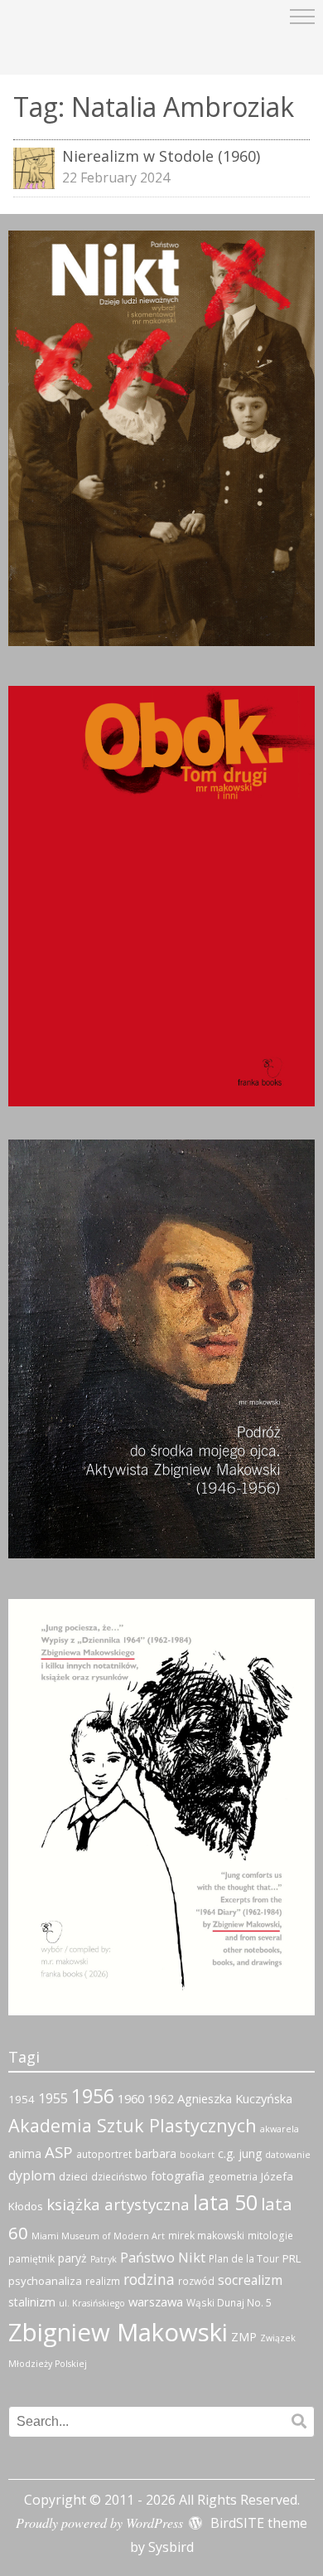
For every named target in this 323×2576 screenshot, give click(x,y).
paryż (72, 2258)
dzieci (73, 2176)
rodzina (149, 2279)
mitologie (270, 2236)
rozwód (196, 2281)
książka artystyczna (118, 2204)
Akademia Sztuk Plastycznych (133, 2125)
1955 (53, 2098)
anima (25, 2153)
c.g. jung (240, 2153)
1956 (93, 2096)
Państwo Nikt (163, 2258)
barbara (156, 2153)
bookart (197, 2155)
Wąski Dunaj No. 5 (229, 2303)
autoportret (104, 2154)
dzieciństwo (119, 2177)
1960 (131, 2098)
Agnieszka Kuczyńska (235, 2098)
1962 (161, 2099)
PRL (292, 2258)
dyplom (32, 2175)
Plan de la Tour (244, 2259)
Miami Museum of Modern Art (98, 2236)
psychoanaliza (45, 2281)
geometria (233, 2177)
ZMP (244, 2337)
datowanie (288, 2155)
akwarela (280, 2129)
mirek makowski (206, 2236)
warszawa (156, 2301)
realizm (103, 2281)
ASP (59, 2152)
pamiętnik (31, 2259)
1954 (22, 2099)
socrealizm (250, 2280)
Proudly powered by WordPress (99, 2523)
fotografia (178, 2176)
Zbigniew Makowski (118, 2332)
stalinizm (32, 2302)
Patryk (104, 2259)
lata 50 (225, 2202)
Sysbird (171, 2547)
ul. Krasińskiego (92, 2303)
